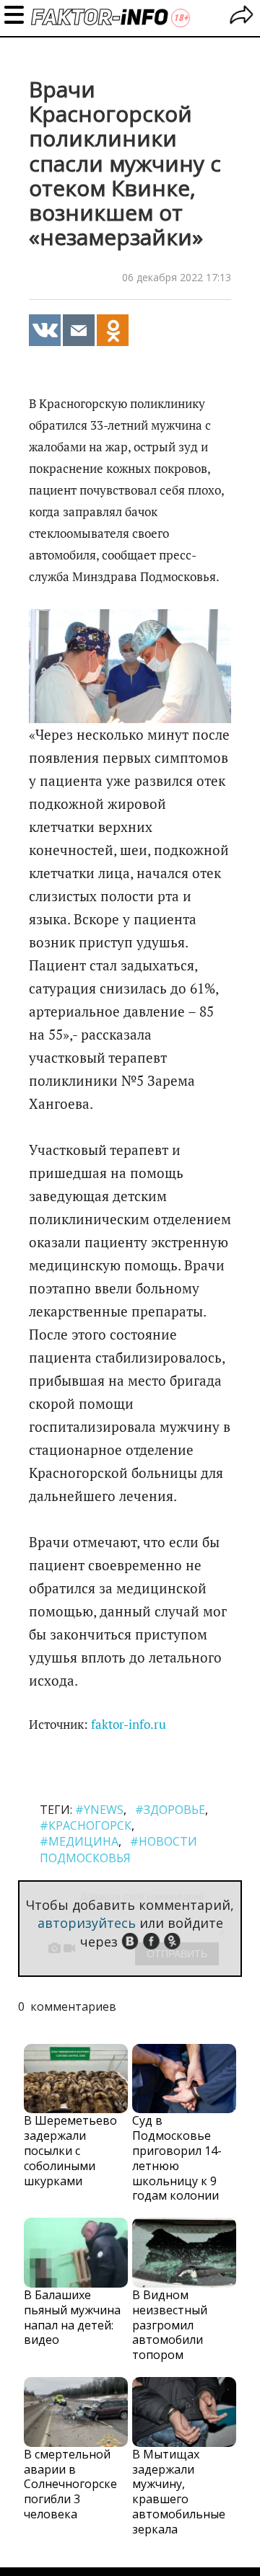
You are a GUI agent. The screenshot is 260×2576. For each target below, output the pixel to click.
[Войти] (242, 17)
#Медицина (79, 1841)
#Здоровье (170, 1810)
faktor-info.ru (129, 1725)
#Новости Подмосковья (118, 1849)
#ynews (99, 1810)
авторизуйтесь (87, 1923)
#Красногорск (86, 1825)
